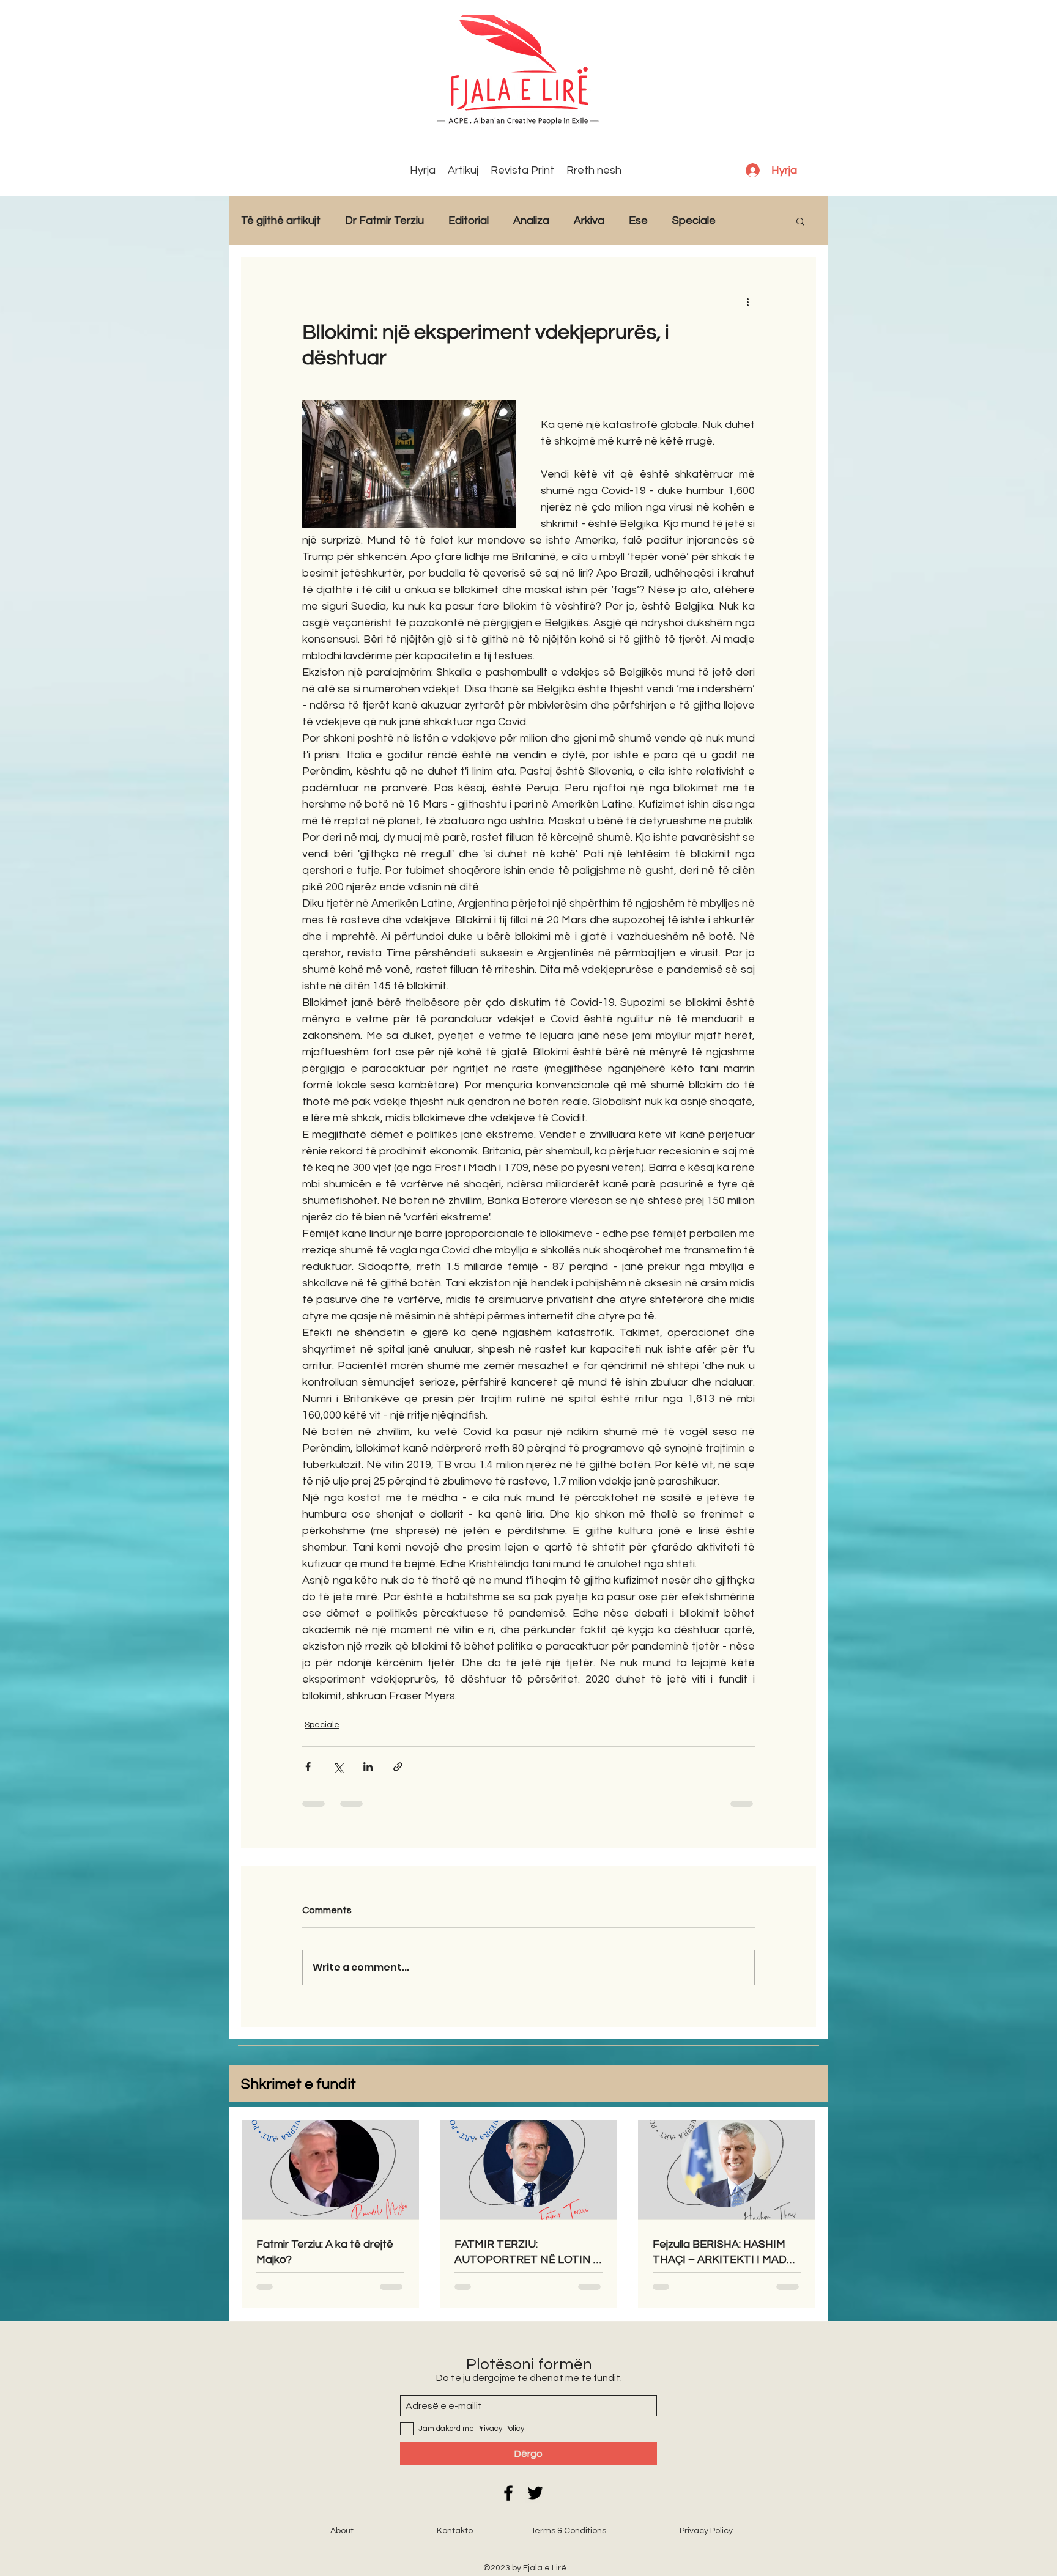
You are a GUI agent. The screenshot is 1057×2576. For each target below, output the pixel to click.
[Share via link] (398, 1767)
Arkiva (589, 220)
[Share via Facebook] (308, 1767)
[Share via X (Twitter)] (338, 1767)
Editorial (469, 220)
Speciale (694, 220)
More (753, 220)
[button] (800, 221)
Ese (638, 220)
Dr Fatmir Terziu (384, 220)
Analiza (531, 220)
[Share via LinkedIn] (368, 1767)
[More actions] (747, 301)
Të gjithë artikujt (281, 220)
